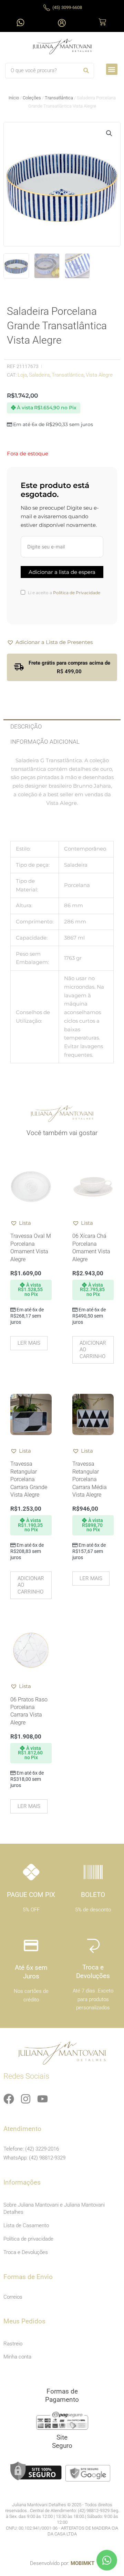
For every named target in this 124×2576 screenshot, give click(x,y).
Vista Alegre (99, 375)
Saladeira (39, 375)
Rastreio (13, 2344)
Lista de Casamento (26, 2225)
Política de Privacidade (77, 593)
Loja (22, 375)
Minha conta (17, 2357)
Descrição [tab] (26, 726)
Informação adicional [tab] (45, 742)
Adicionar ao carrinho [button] (93, 1350)
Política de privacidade (28, 2239)
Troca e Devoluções (26, 2252)
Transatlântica (59, 98)
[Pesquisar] (86, 71)
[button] (112, 69)
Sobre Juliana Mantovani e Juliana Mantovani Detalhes (54, 2208)
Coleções (32, 98)
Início (14, 98)
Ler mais (29, 1343)
